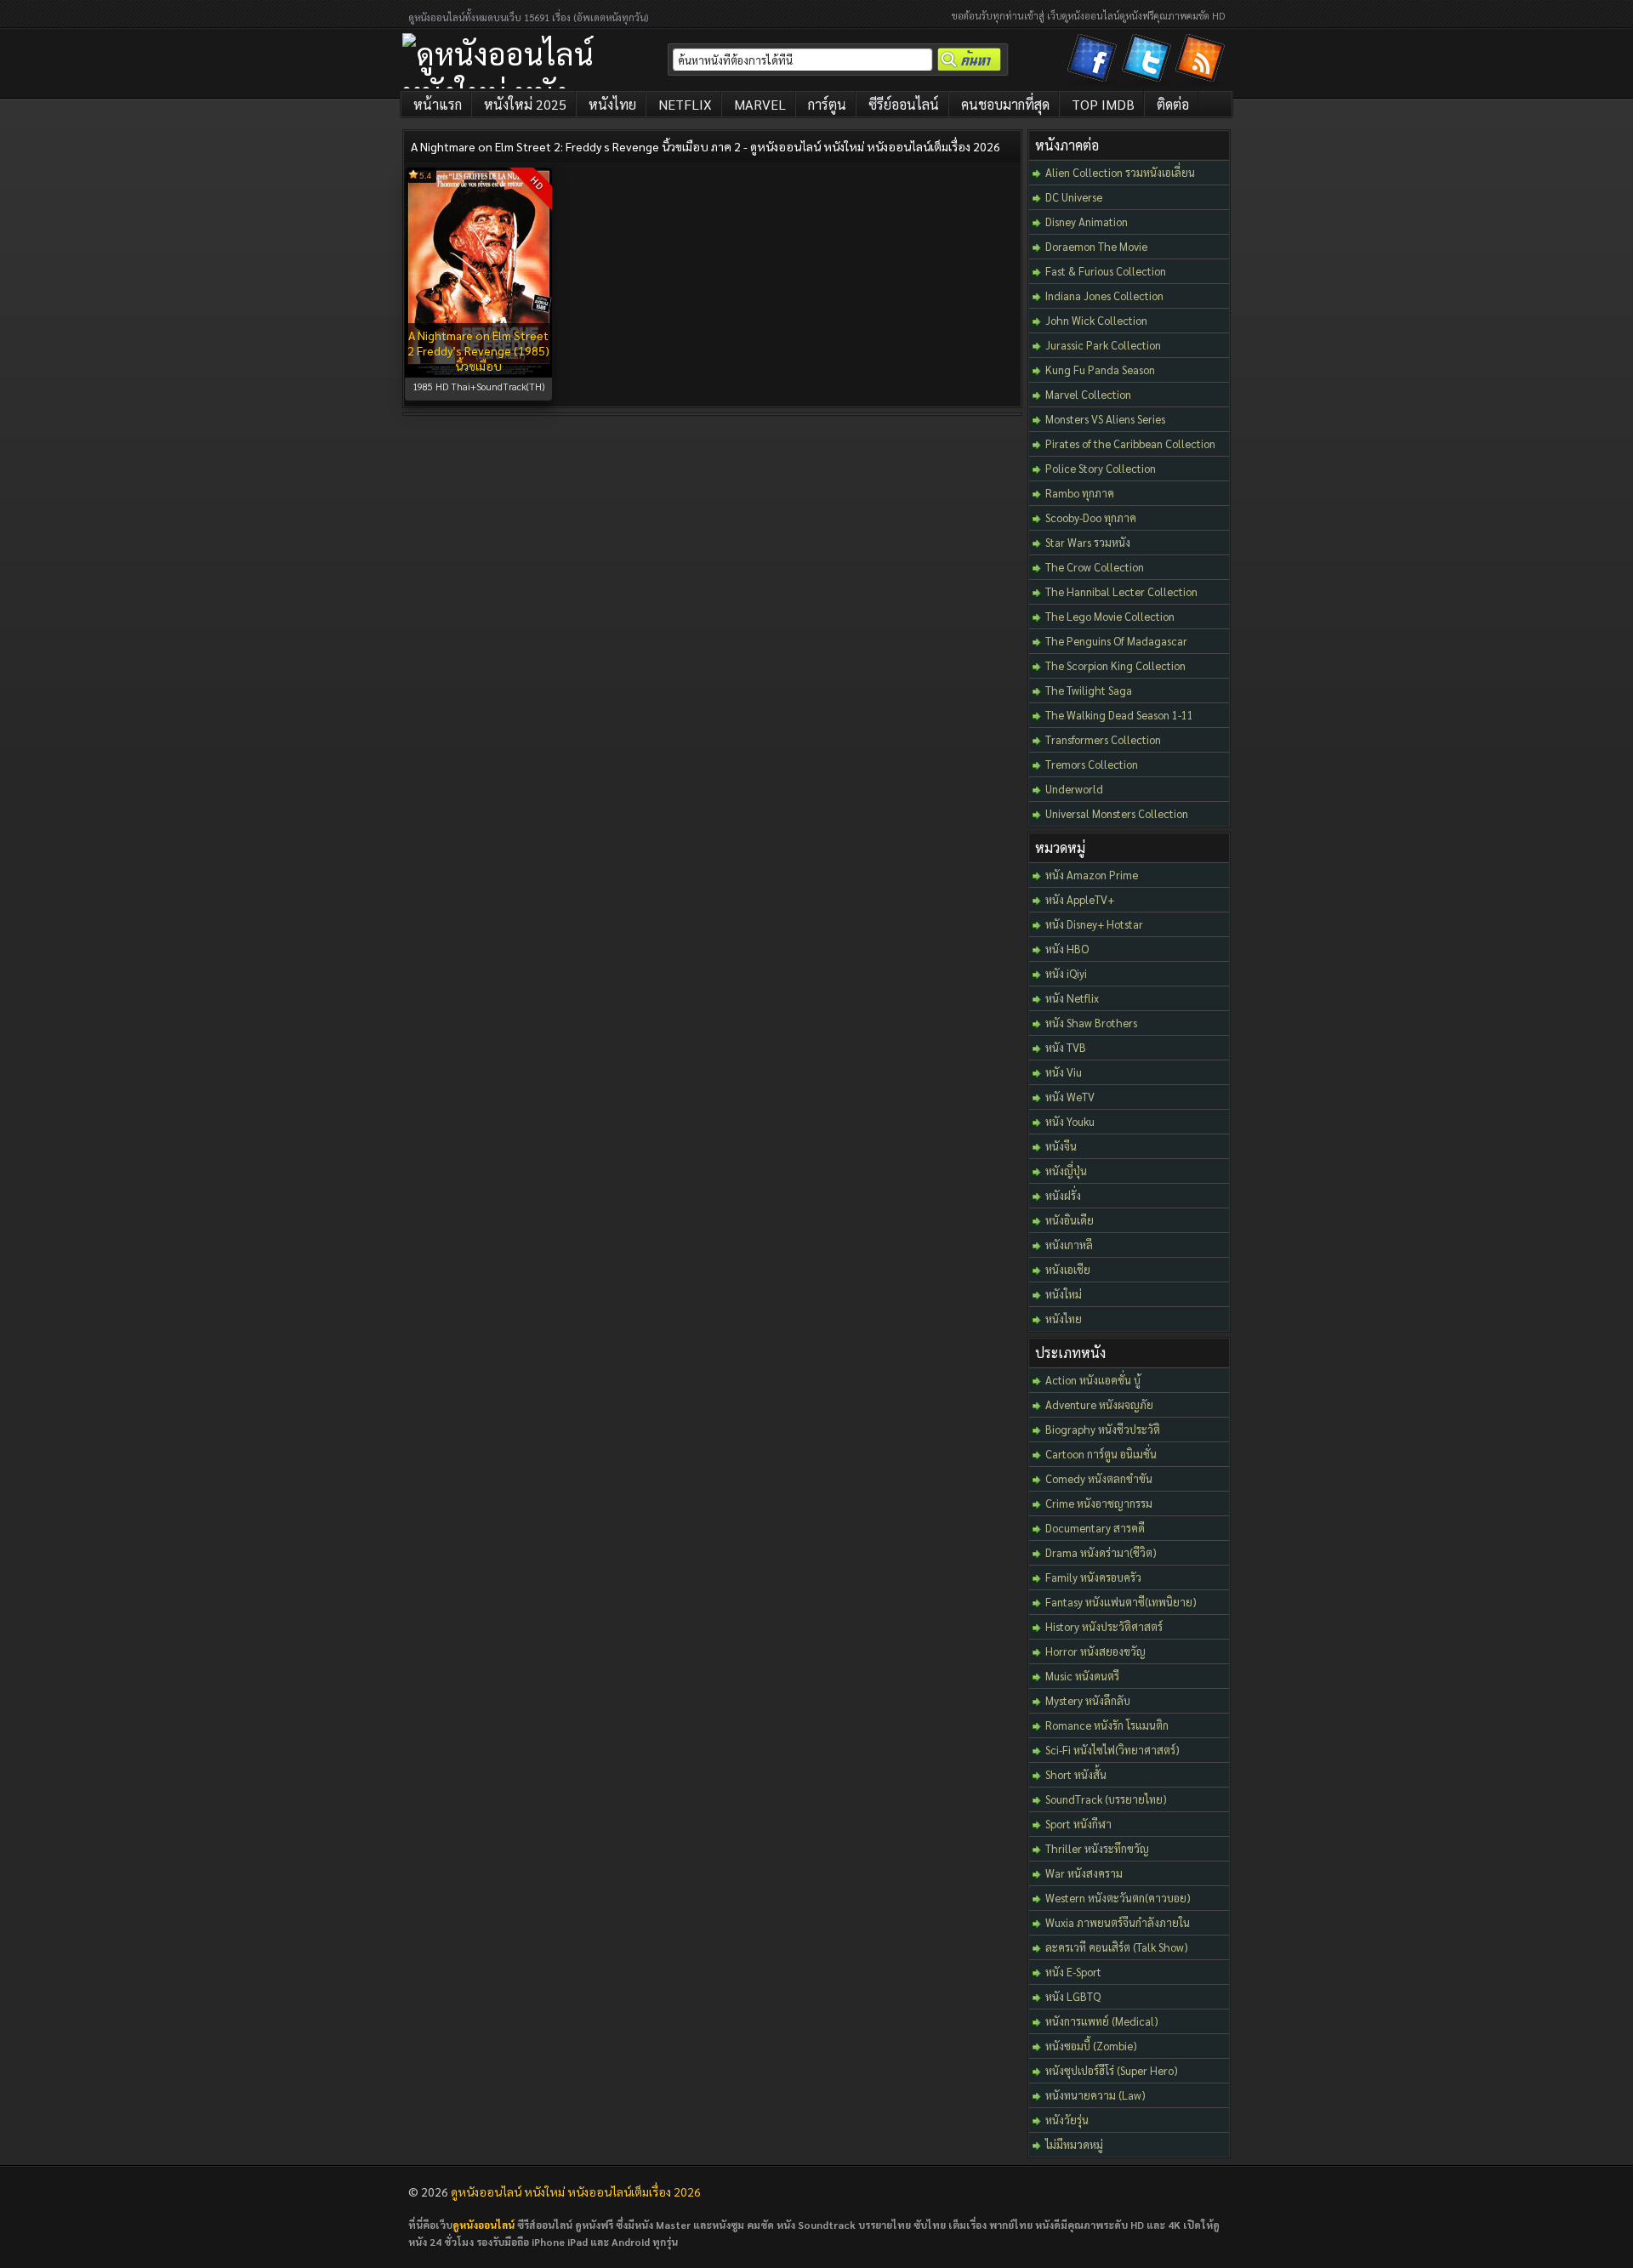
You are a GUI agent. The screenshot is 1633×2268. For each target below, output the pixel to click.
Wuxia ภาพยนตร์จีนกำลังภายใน (1118, 1922)
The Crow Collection (1095, 567)
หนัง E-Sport (1073, 1972)
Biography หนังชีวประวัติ (1103, 1429)
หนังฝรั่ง (1063, 1195)
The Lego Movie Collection (1110, 616)
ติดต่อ (1173, 104)
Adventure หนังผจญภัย (1099, 1404)
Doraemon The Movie (1096, 246)
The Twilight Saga (1089, 690)
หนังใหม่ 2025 (525, 104)
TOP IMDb (1103, 104)
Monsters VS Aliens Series (1105, 419)
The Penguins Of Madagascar (1116, 641)
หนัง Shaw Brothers (1091, 1023)
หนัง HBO (1067, 949)
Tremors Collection (1092, 764)
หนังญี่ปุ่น (1066, 1171)
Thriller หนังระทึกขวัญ (1097, 1848)
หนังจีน (1061, 1146)
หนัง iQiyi (1066, 973)
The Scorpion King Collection (1115, 665)
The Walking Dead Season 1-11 (1119, 715)
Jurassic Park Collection (1103, 345)
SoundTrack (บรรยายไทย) (1106, 1799)
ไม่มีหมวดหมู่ (1074, 2144)
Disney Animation (1087, 222)
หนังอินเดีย (1070, 1220)
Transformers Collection (1103, 739)
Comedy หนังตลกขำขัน (1099, 1478)
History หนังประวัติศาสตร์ (1104, 1626)
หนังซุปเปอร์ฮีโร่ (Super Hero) (1112, 2070)
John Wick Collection (1096, 320)
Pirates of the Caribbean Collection (1130, 443)
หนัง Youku (1070, 1121)
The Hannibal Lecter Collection (1121, 591)
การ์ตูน (827, 104)
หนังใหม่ (1064, 1294)
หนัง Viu (1064, 1072)
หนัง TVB (1066, 1047)
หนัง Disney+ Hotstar (1094, 924)
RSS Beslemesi (1203, 61)
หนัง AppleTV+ (1080, 899)
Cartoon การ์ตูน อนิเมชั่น (1101, 1454)
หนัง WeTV (1070, 1097)
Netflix (685, 104)
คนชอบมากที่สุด (1005, 104)
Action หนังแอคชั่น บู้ (1093, 1380)
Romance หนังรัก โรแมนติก (1107, 1725)
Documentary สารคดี (1095, 1528)
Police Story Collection (1101, 468)
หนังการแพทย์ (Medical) (1102, 2021)
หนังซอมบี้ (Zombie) (1091, 2046)
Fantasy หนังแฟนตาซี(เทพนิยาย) (1121, 1602)
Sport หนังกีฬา (1078, 1824)
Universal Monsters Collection (1117, 813)
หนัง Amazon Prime (1092, 875)
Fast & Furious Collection (1106, 271)
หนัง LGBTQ (1073, 1996)
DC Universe (1074, 197)
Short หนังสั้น (1076, 1774)
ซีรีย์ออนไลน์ (904, 104)
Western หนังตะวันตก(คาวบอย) (1118, 1898)
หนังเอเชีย (1068, 1269)
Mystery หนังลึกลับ (1088, 1700)
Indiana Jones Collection (1104, 296)
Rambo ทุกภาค (1080, 493)
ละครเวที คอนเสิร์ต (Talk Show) (1117, 1947)
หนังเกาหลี (1069, 1245)
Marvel (760, 104)
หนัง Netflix (1072, 998)
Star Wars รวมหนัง (1088, 542)
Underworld (1074, 789)
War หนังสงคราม (1084, 1873)
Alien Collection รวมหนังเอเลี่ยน (1120, 172)
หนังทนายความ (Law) (1095, 2095)
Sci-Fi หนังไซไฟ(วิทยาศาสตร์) (1112, 1750)
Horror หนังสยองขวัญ (1095, 1651)
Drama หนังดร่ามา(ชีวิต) (1101, 1552)
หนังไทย (612, 104)
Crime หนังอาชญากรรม (1099, 1503)
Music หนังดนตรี (1082, 1676)
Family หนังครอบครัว (1093, 1577)
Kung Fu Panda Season (1100, 369)
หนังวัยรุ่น (1067, 2120)
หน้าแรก (438, 104)
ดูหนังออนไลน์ (484, 2225)
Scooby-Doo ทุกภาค (1091, 517)
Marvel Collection (1088, 394)
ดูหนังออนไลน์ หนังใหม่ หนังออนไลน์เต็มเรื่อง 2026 (576, 2191)
